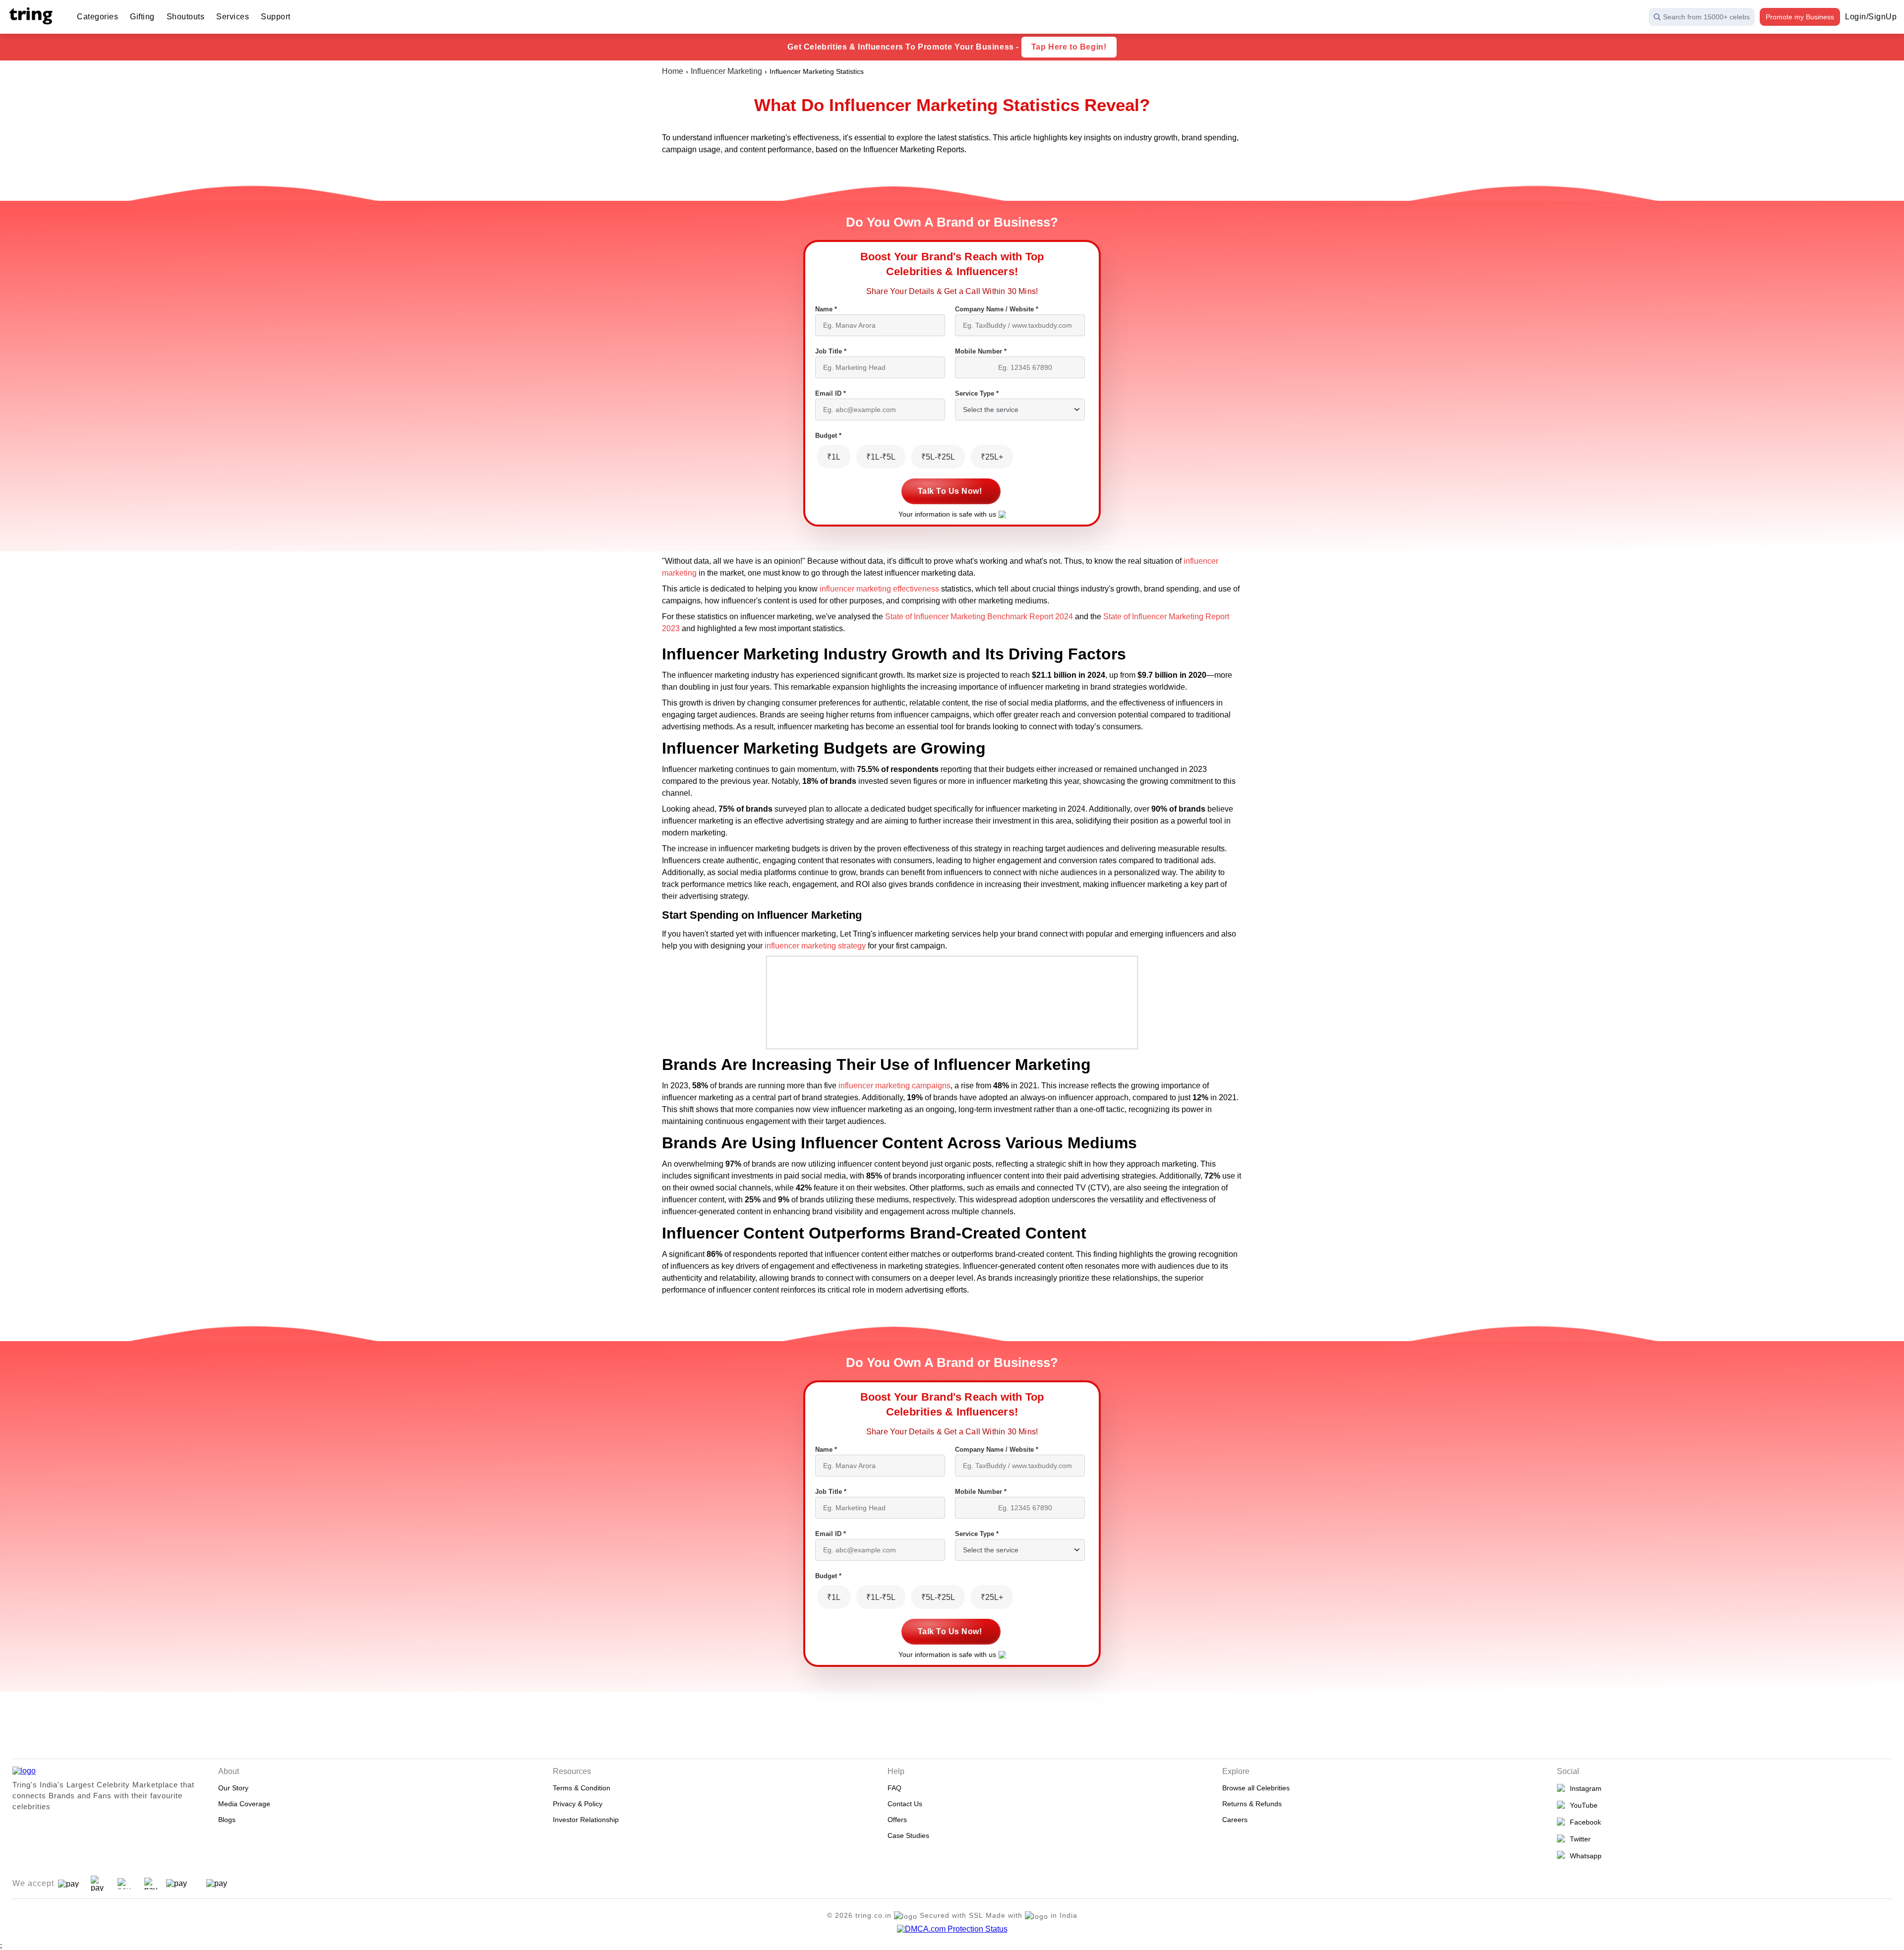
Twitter (1578, 1839)
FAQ (894, 1788)
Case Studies (908, 1835)
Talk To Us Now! (950, 491)
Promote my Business (1800, 17)
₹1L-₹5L (881, 457)
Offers (897, 1820)
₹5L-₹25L (938, 457)
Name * (826, 309)
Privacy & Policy (578, 1804)
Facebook (1583, 1822)
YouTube (1582, 1805)
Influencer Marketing (726, 71)
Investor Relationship (586, 1820)
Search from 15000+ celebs (1706, 17)
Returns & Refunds (1252, 1804)
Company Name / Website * (997, 309)
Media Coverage (244, 1804)
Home (673, 71)
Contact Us (905, 1804)
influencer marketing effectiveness (879, 589)
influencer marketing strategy (815, 946)
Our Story (233, 1788)
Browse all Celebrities (1256, 1788)
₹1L (834, 457)
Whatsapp (1584, 1856)
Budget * (828, 436)
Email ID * (831, 393)
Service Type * (977, 393)
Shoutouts (186, 17)
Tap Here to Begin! (1069, 47)
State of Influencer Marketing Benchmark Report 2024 (979, 617)
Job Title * (831, 351)
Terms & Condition (582, 1788)
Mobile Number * (981, 351)
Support (276, 17)
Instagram (1584, 1788)
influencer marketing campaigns (894, 1086)
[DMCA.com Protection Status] (952, 1929)
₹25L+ (992, 457)
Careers (1235, 1820)
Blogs (227, 1820)
